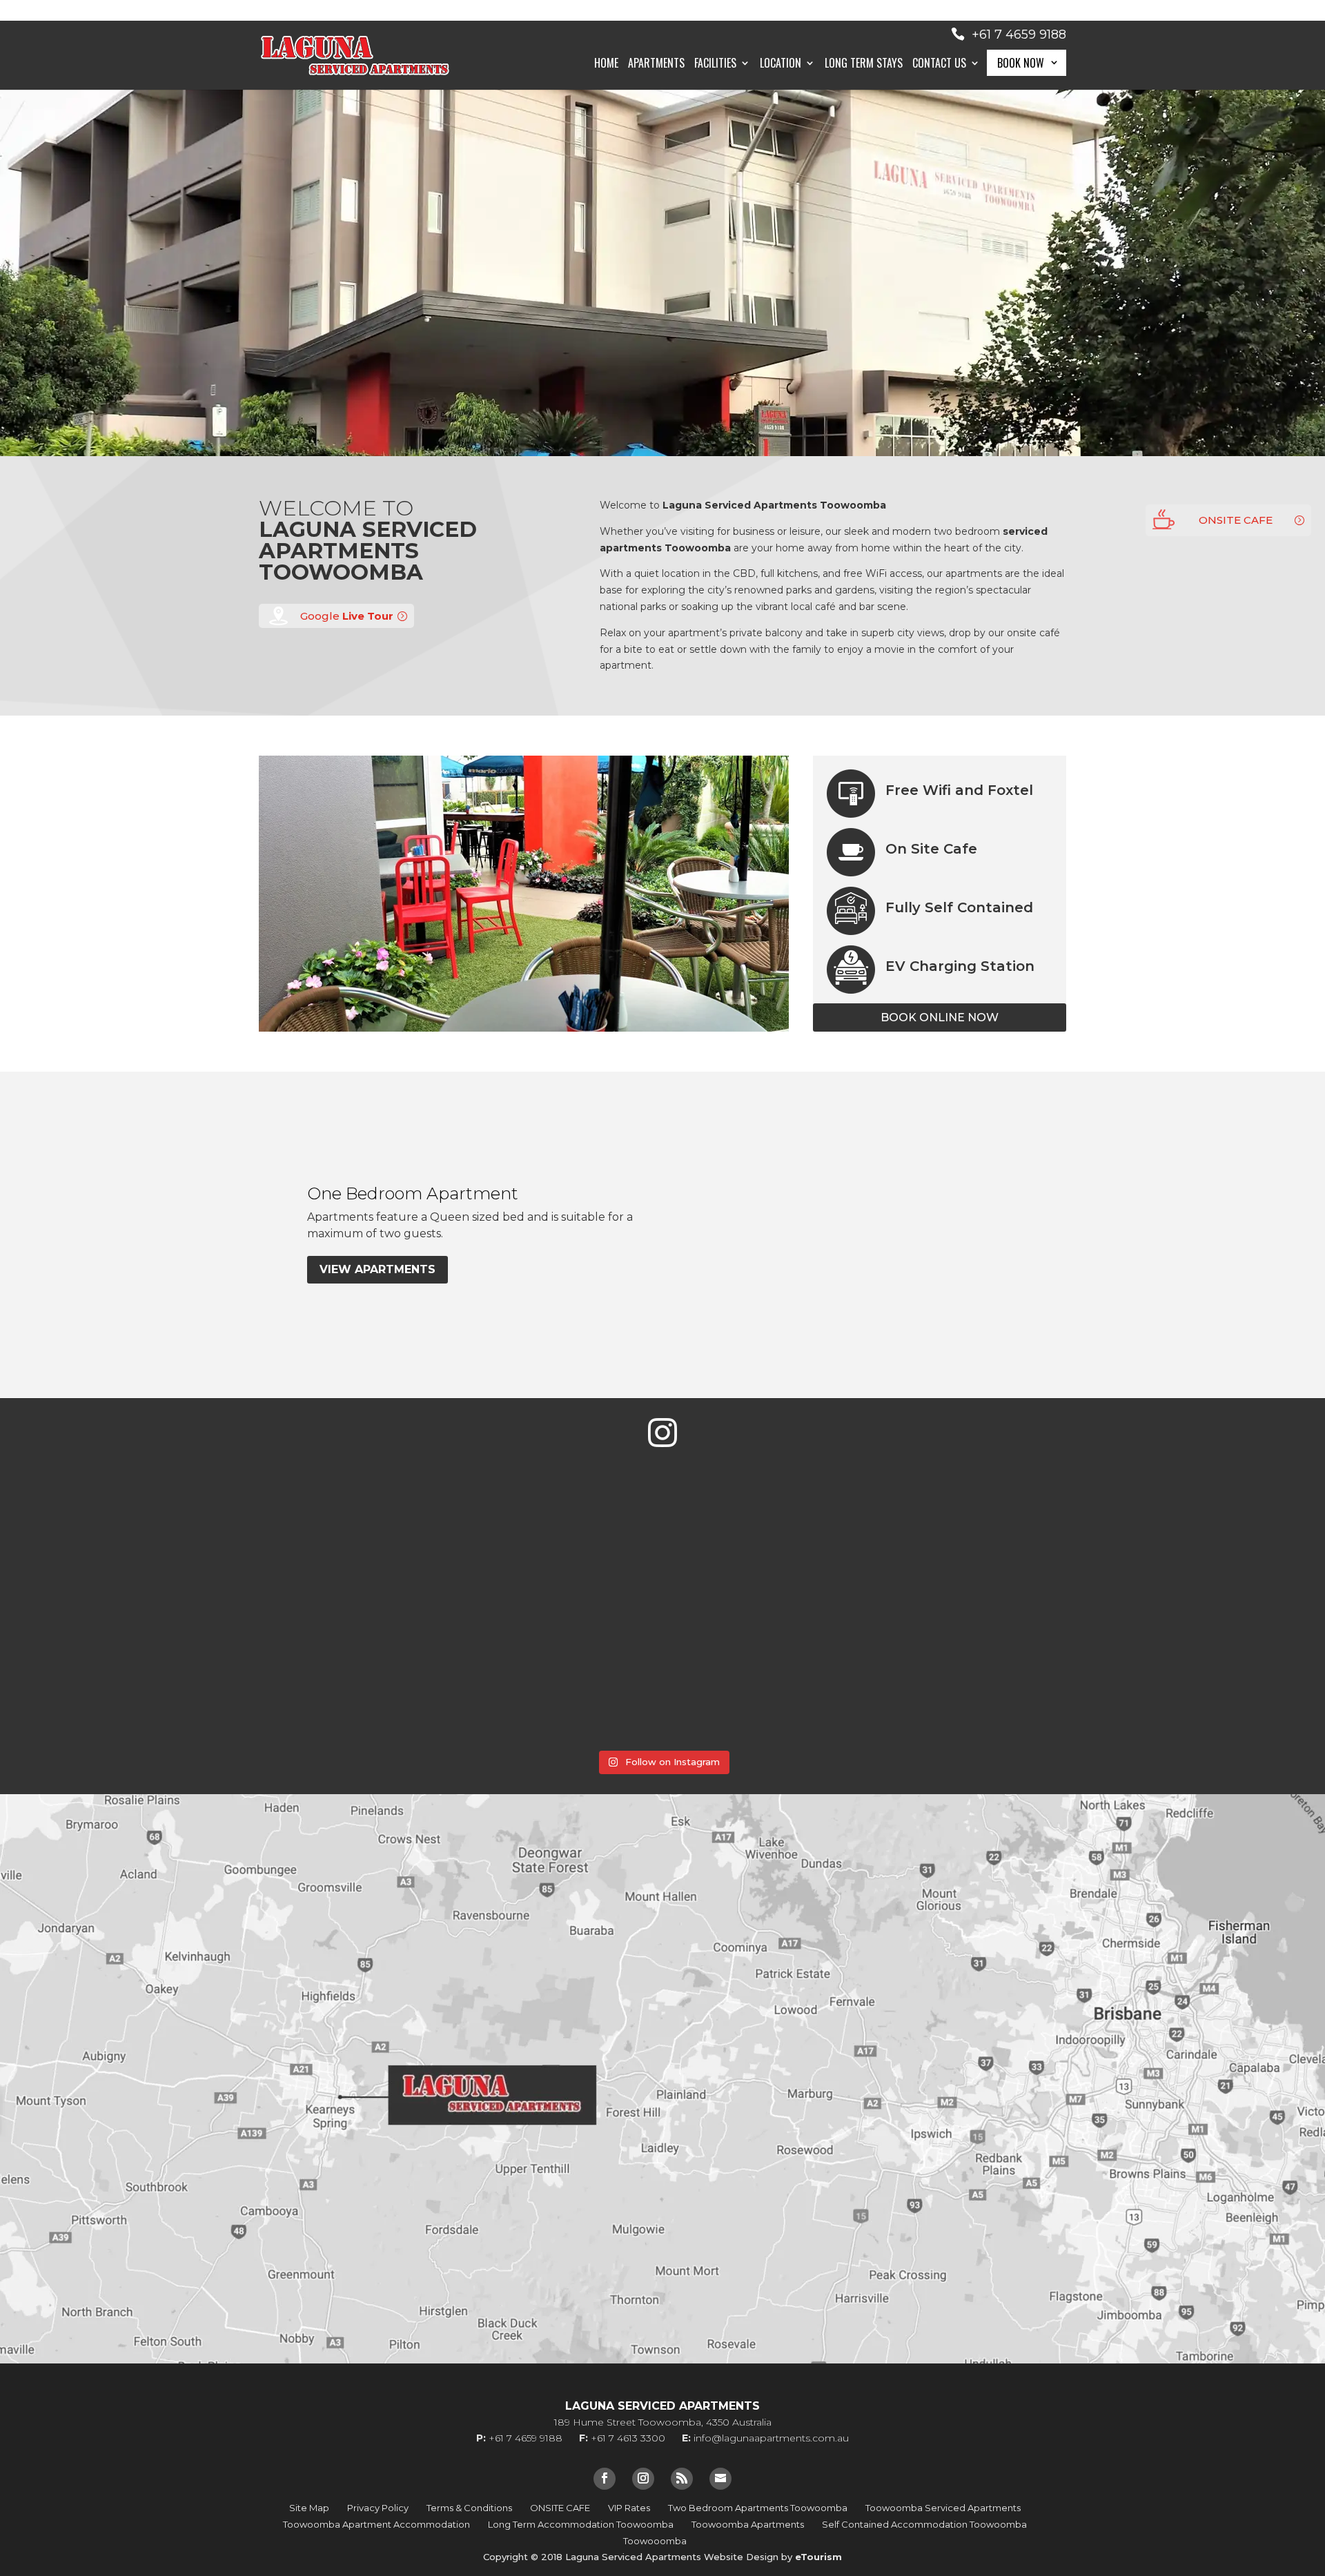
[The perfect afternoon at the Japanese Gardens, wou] (331, 1677)
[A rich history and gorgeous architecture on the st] (994, 1554)
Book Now (1021, 63)
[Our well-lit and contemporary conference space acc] (994, 1677)
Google (347, 616)
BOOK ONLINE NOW (940, 1017)
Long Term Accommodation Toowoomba (581, 2524)
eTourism (818, 2557)
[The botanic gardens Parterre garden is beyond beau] (773, 1677)
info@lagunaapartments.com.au (771, 2438)
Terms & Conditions (469, 2508)
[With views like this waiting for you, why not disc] (1215, 1677)
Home (606, 65)
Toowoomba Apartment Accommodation (376, 2524)
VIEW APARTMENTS (377, 1269)
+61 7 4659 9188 (1019, 35)
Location (781, 65)
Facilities (715, 65)
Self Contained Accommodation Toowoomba (924, 2524)
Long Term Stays (864, 65)
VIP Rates (629, 2508)
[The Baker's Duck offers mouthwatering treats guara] (110, 1554)
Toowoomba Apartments (748, 2524)
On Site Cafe (931, 849)
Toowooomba (655, 2541)
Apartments (656, 65)
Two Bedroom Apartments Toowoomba (758, 2508)
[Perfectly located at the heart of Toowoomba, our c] (552, 1554)
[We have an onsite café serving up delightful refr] (110, 1677)
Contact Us (939, 65)
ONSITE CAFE (1236, 520)
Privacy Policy (378, 2508)
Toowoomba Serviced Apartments (943, 2508)
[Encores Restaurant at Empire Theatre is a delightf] (1215, 1554)
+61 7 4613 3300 (628, 2438)
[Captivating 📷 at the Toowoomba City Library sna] (552, 1677)
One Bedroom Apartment (413, 1193)
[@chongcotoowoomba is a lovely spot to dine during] (773, 1554)
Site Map (309, 2508)
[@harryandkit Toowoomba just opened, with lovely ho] (331, 1554)
